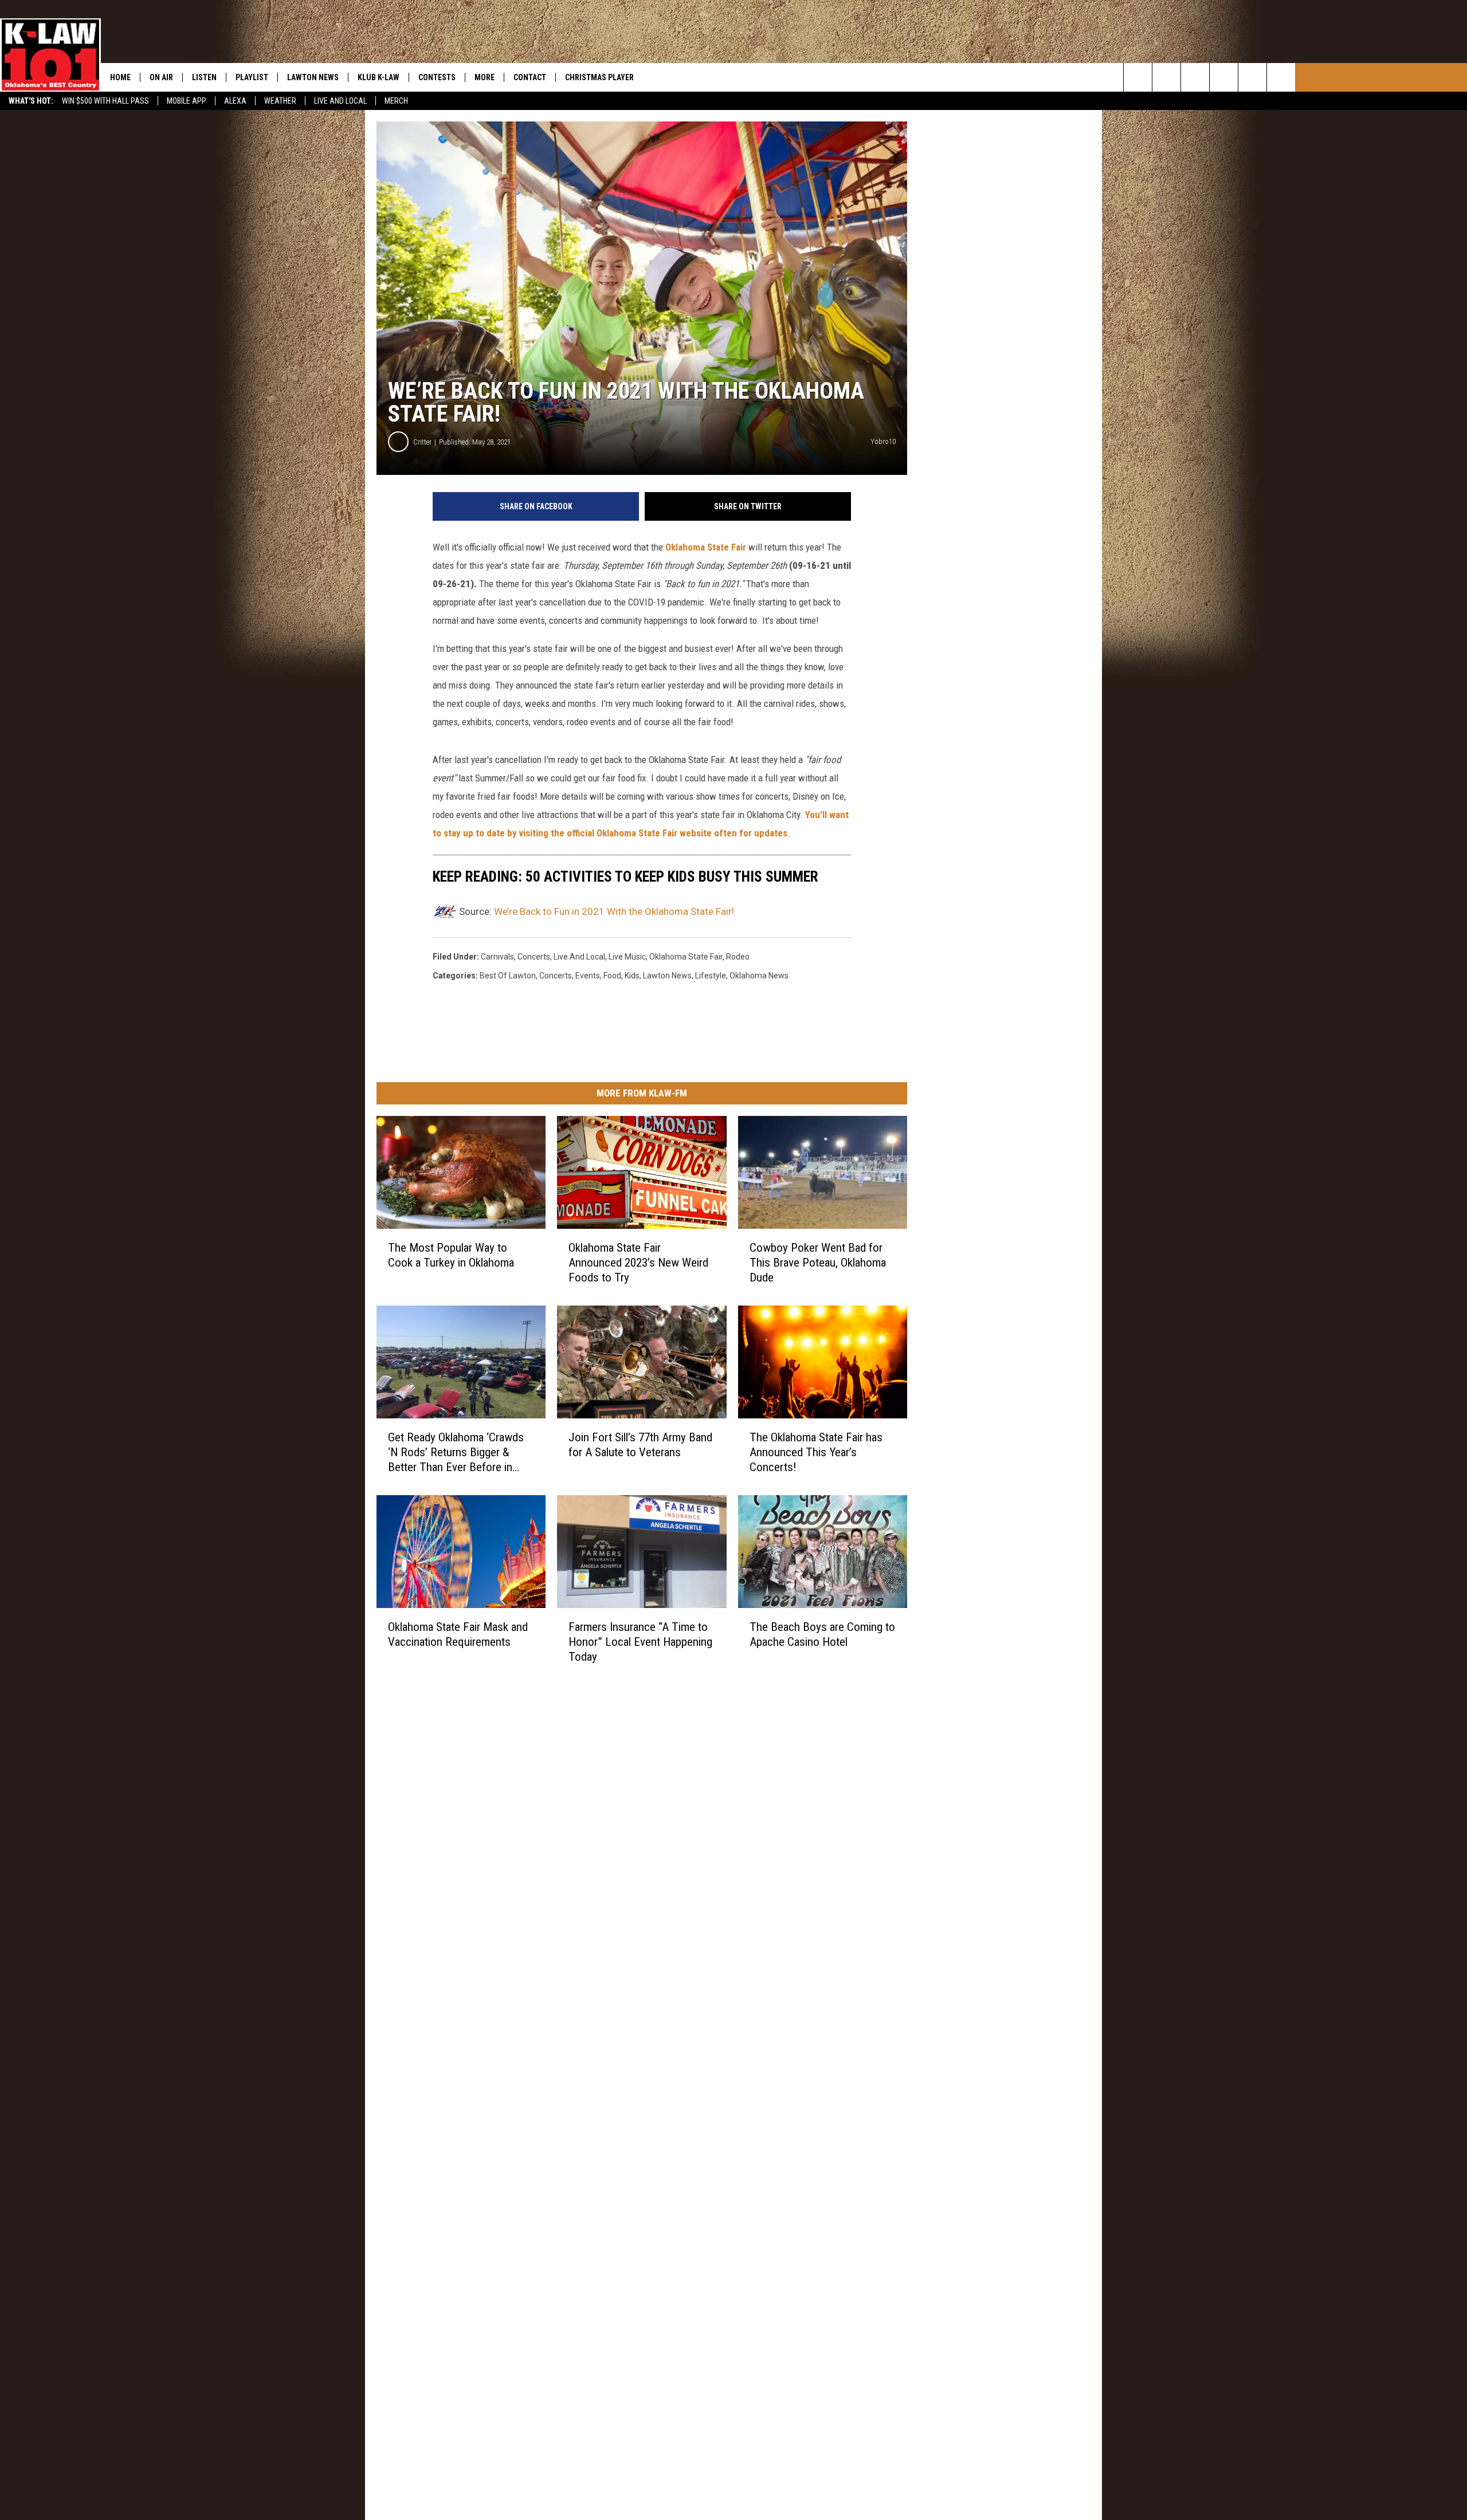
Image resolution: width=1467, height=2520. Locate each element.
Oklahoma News (759, 976)
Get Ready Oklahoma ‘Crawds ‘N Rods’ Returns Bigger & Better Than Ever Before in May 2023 (456, 1452)
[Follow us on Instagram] (1224, 77)
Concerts (556, 976)
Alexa (235, 101)
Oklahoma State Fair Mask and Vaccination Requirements (458, 1634)
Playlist (252, 77)
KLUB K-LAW (378, 77)
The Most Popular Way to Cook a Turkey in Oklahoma (451, 1255)
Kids (632, 976)
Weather (280, 101)
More (485, 77)
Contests (437, 77)
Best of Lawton (508, 976)
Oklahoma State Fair (706, 547)
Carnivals (497, 957)
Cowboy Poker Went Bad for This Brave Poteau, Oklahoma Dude (818, 1263)
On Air (161, 77)
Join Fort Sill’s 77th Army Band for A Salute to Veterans (640, 1445)
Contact (530, 77)
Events (588, 976)
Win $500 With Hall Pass (105, 101)
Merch (396, 101)
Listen (204, 77)
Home (120, 77)
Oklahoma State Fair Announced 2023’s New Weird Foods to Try (638, 1263)
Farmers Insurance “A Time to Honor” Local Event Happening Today (640, 1642)
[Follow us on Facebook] (1195, 77)
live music (627, 957)
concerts (534, 957)
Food (612, 976)
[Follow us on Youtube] (1252, 77)
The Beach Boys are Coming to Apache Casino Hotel (822, 1634)
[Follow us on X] (1281, 77)
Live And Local (340, 101)
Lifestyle (711, 976)
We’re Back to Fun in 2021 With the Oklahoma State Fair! (614, 911)
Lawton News (313, 77)
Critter (422, 442)
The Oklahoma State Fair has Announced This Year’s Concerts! (816, 1452)
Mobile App (187, 101)
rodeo (738, 957)
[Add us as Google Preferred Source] (1166, 77)
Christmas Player (599, 77)
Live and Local (579, 957)
